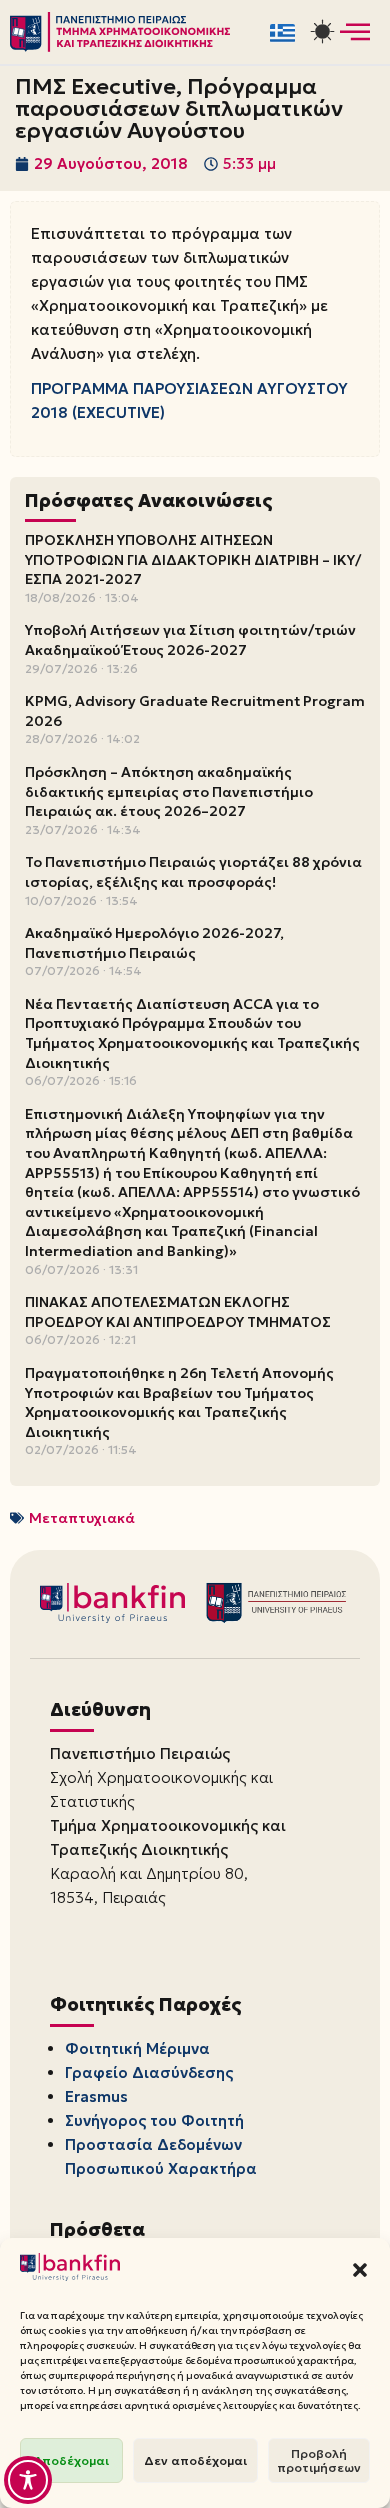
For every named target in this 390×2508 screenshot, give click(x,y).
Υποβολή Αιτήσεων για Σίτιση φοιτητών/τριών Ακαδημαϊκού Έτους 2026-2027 (190, 640)
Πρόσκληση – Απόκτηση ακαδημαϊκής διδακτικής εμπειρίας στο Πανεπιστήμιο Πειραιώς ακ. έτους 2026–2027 (169, 791)
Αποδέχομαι (71, 2460)
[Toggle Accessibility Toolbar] (28, 2480)
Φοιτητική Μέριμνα (137, 2048)
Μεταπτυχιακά (82, 1518)
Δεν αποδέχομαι (195, 2460)
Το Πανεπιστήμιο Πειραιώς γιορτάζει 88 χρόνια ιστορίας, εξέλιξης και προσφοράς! (193, 872)
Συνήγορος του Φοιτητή (154, 2120)
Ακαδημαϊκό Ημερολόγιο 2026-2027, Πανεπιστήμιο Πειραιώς (154, 943)
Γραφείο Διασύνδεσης (149, 2072)
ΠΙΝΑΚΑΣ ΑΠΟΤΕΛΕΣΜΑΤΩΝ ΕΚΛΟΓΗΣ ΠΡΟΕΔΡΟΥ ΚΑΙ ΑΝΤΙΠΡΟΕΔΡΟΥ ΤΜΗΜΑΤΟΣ (178, 1312)
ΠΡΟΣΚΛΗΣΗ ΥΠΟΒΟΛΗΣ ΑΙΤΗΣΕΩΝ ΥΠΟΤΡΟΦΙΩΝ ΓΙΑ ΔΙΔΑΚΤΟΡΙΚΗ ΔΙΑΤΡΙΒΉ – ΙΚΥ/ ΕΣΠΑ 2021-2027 (193, 559)
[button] (360, 2270)
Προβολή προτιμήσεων (319, 2460)
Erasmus (96, 2096)
